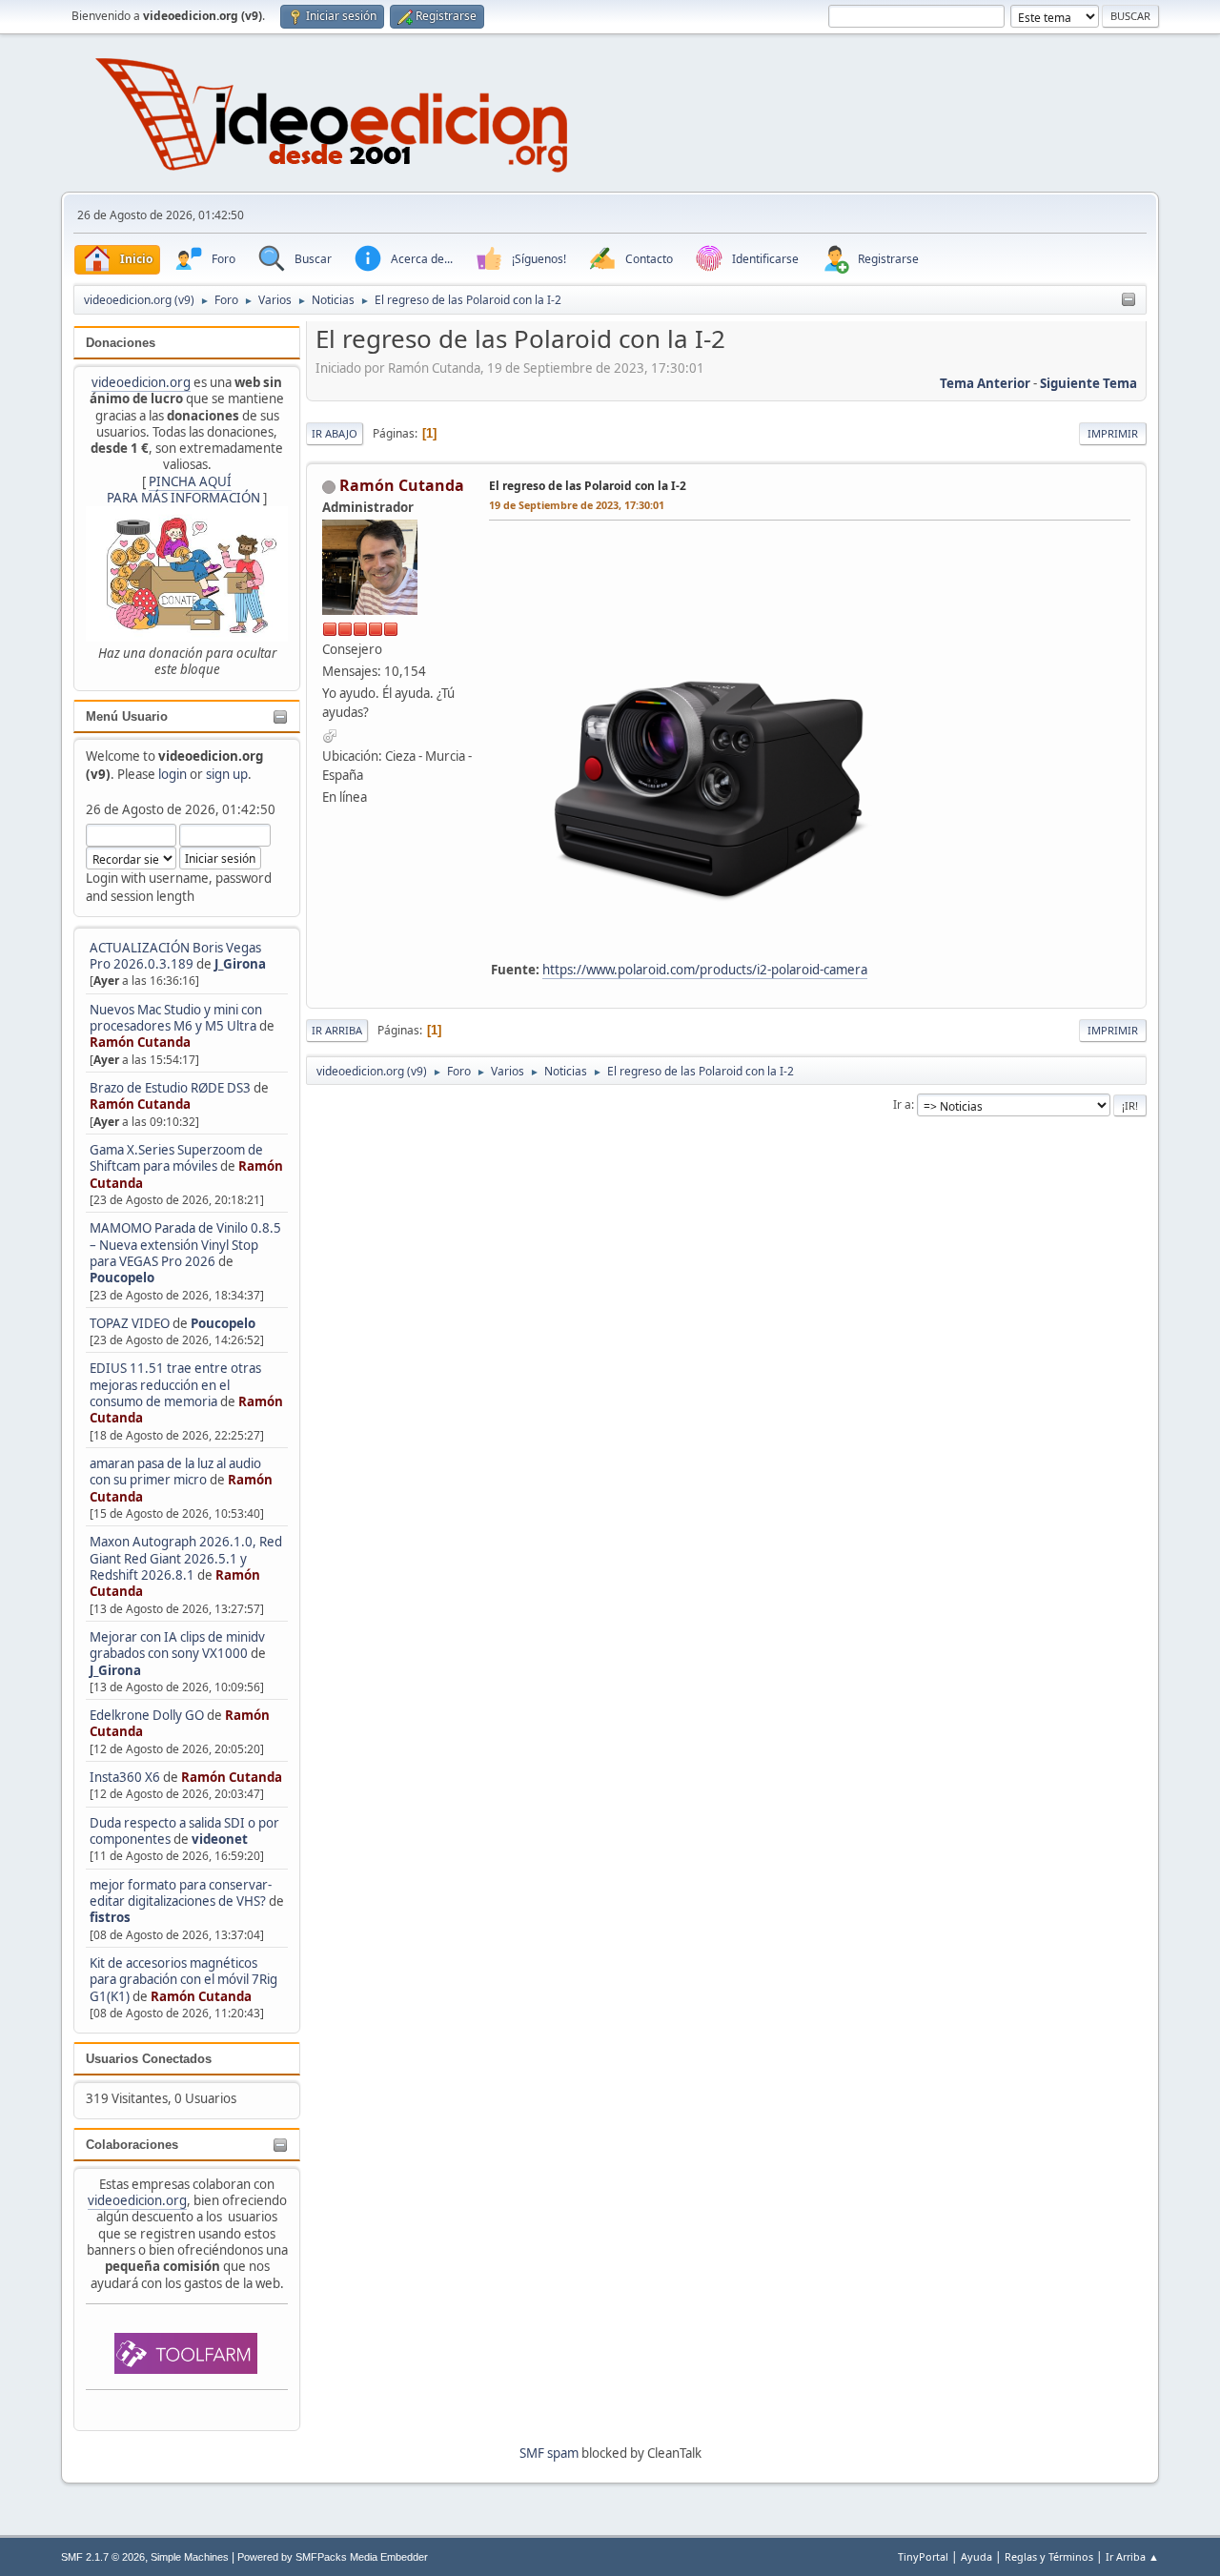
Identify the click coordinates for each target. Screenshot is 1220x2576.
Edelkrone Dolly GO (147, 1715)
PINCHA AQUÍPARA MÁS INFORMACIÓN (183, 490)
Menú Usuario (127, 716)
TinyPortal (923, 2556)
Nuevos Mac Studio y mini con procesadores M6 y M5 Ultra (176, 1018)
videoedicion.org (141, 382)
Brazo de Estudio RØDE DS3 (170, 1088)
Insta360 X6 (125, 1777)
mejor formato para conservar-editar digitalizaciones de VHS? (181, 1893)
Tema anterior (985, 383)
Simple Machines (190, 2557)
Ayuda (976, 2556)
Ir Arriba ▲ (1132, 2556)
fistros (110, 1917)
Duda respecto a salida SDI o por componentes (184, 1831)
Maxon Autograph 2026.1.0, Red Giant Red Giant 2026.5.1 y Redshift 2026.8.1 (186, 1558)
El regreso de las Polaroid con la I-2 (588, 486)
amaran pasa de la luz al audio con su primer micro (175, 1472)
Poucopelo (122, 1278)
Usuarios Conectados (149, 2059)
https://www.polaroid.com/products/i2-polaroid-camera (705, 970)
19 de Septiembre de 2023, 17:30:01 (577, 505)
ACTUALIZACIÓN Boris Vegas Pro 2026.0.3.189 (175, 956)
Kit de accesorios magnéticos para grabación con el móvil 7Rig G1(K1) (183, 1980)
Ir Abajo (335, 433)
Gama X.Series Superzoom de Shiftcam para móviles (176, 1158)
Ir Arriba (337, 1030)
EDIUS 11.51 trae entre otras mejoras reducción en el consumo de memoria (175, 1385)
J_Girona (240, 964)
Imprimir (1113, 433)
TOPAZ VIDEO (130, 1323)
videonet (220, 1839)
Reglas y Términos (1049, 2556)
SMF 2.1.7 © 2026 (103, 2557)
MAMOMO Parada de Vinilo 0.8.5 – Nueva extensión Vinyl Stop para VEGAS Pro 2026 (185, 1245)
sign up (227, 774)
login (173, 774)
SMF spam (549, 2453)
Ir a (902, 1104)
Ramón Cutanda (140, 1042)
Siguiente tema (1088, 383)
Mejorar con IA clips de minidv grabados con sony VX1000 (177, 1645)
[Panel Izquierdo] (1128, 300)
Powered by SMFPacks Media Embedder (333, 2557)
